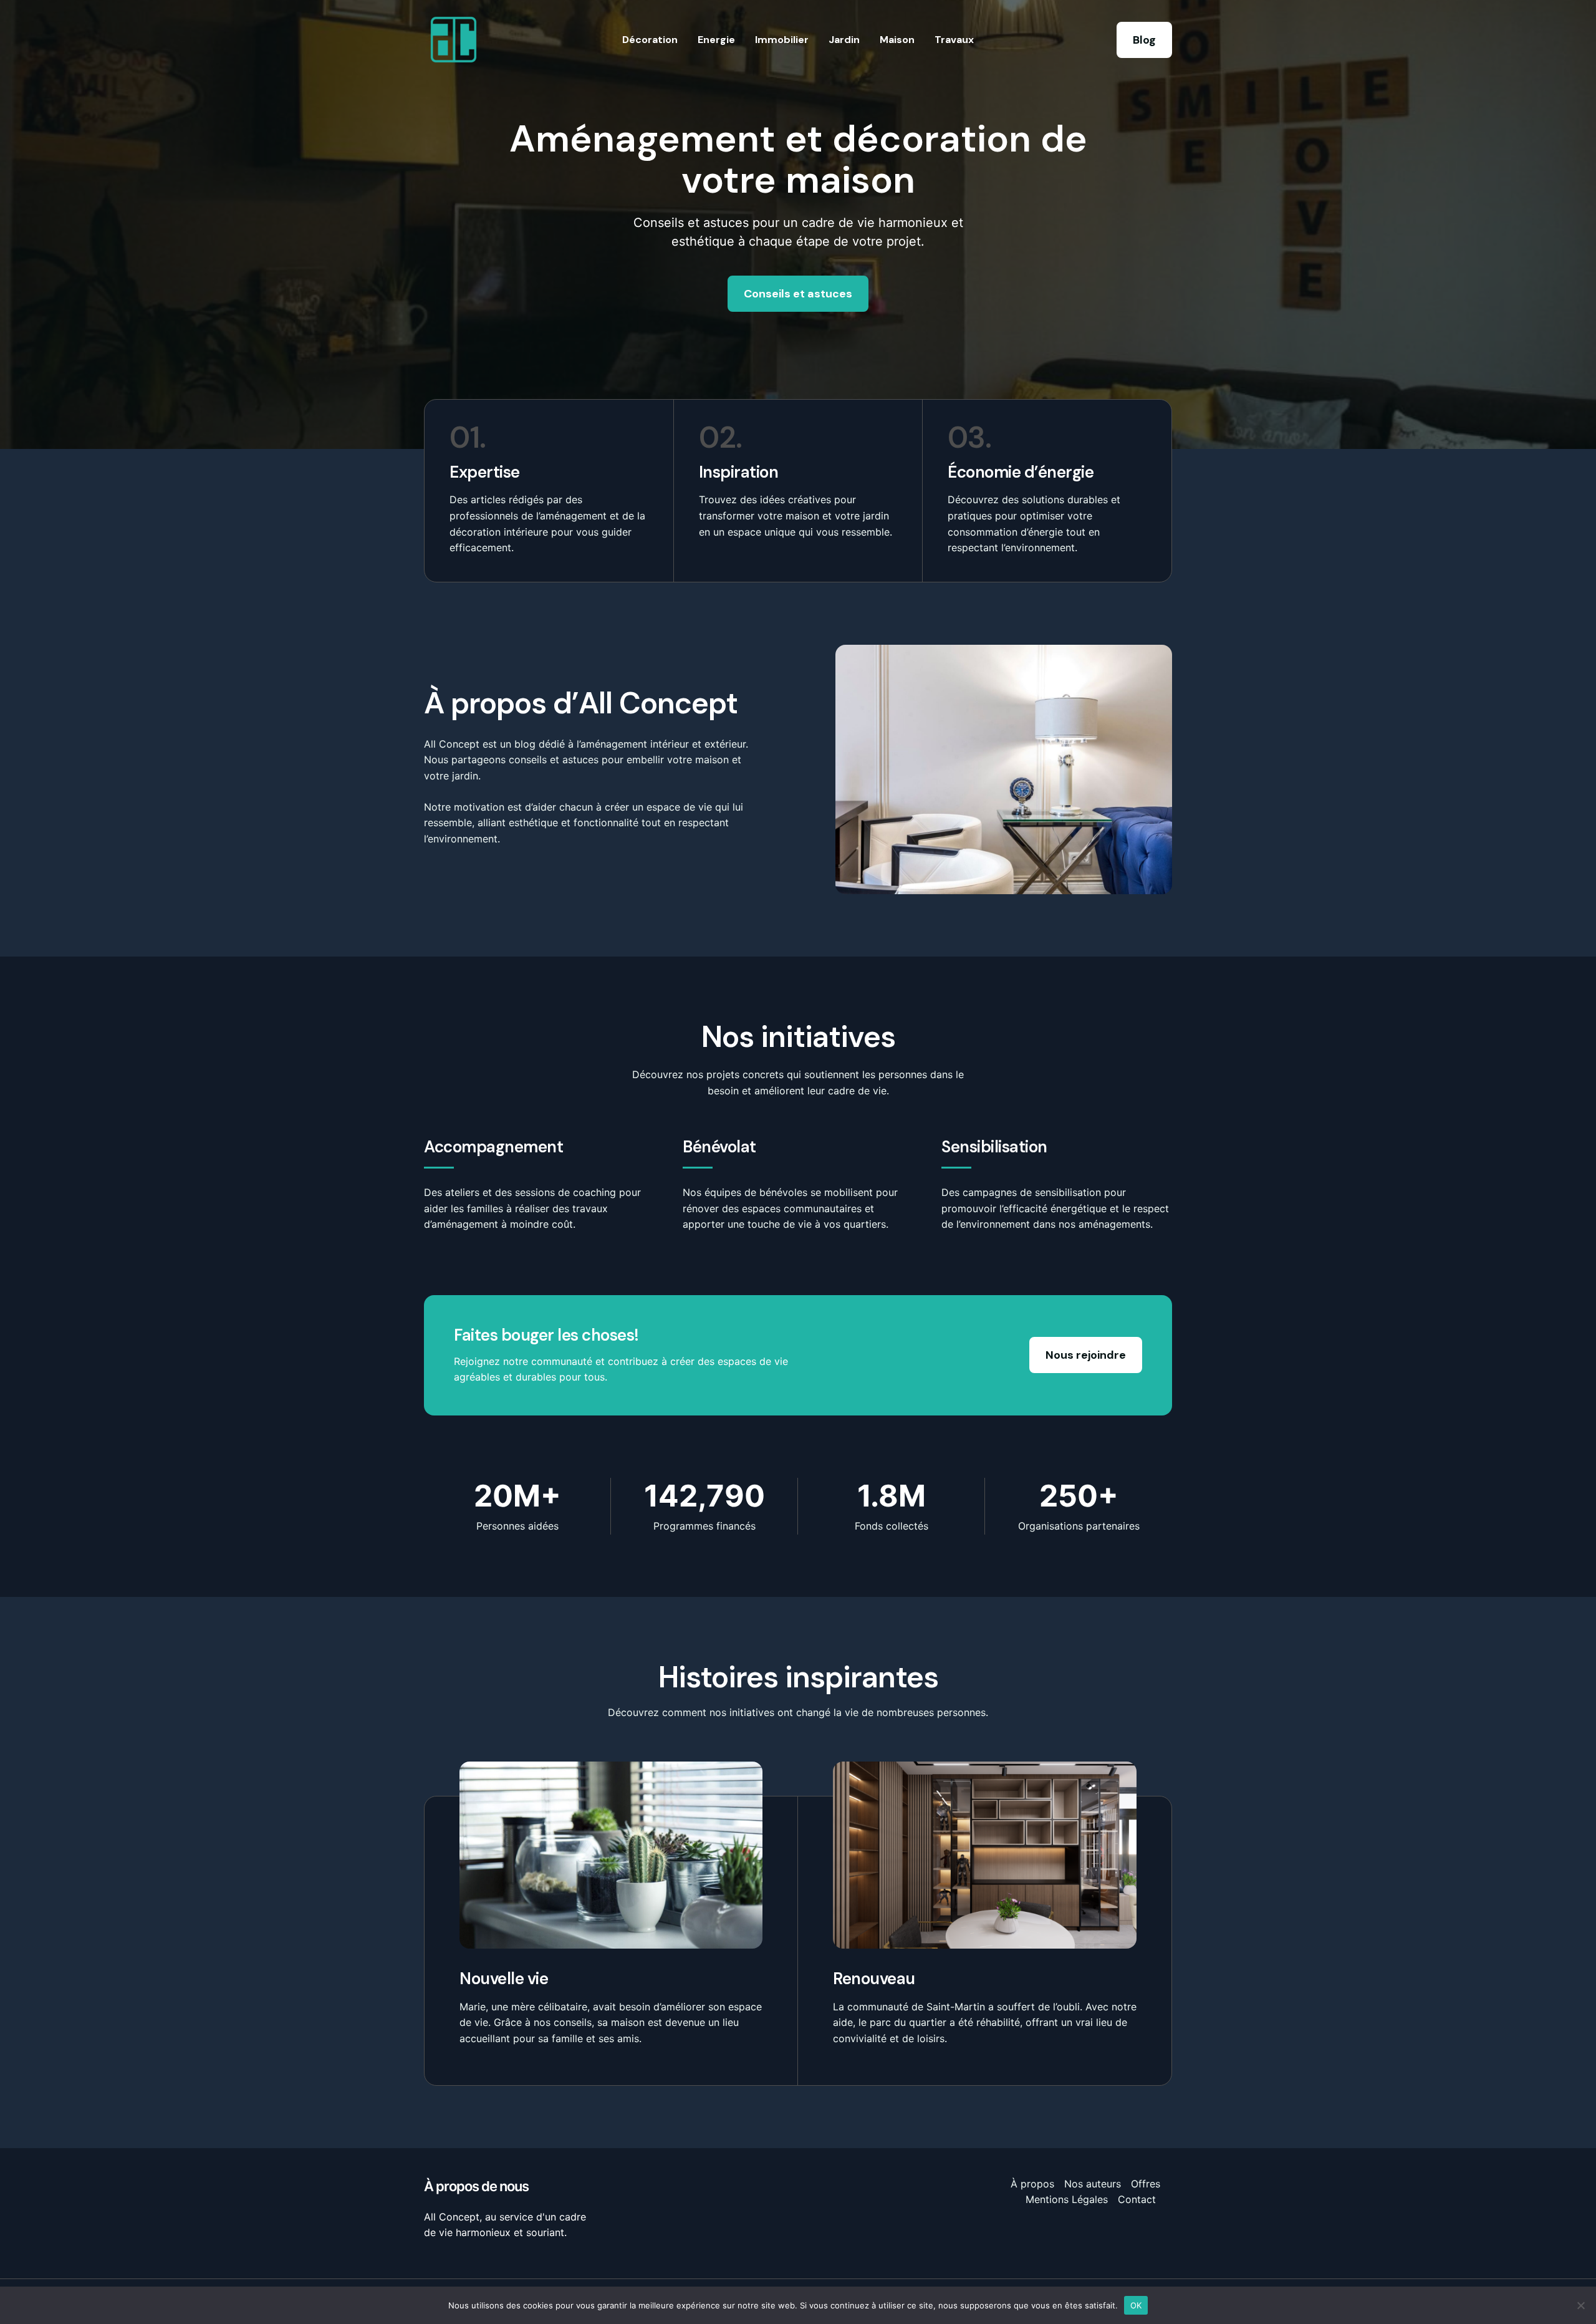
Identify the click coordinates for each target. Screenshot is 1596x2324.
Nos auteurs (1093, 2184)
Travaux (954, 40)
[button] (1144, 40)
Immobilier (782, 40)
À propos (1032, 2184)
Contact (1137, 2199)
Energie (716, 40)
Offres (1146, 2184)
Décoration (650, 40)
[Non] (1580, 2305)
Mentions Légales (1067, 2199)
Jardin (844, 40)
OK (1136, 2305)
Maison (897, 40)
